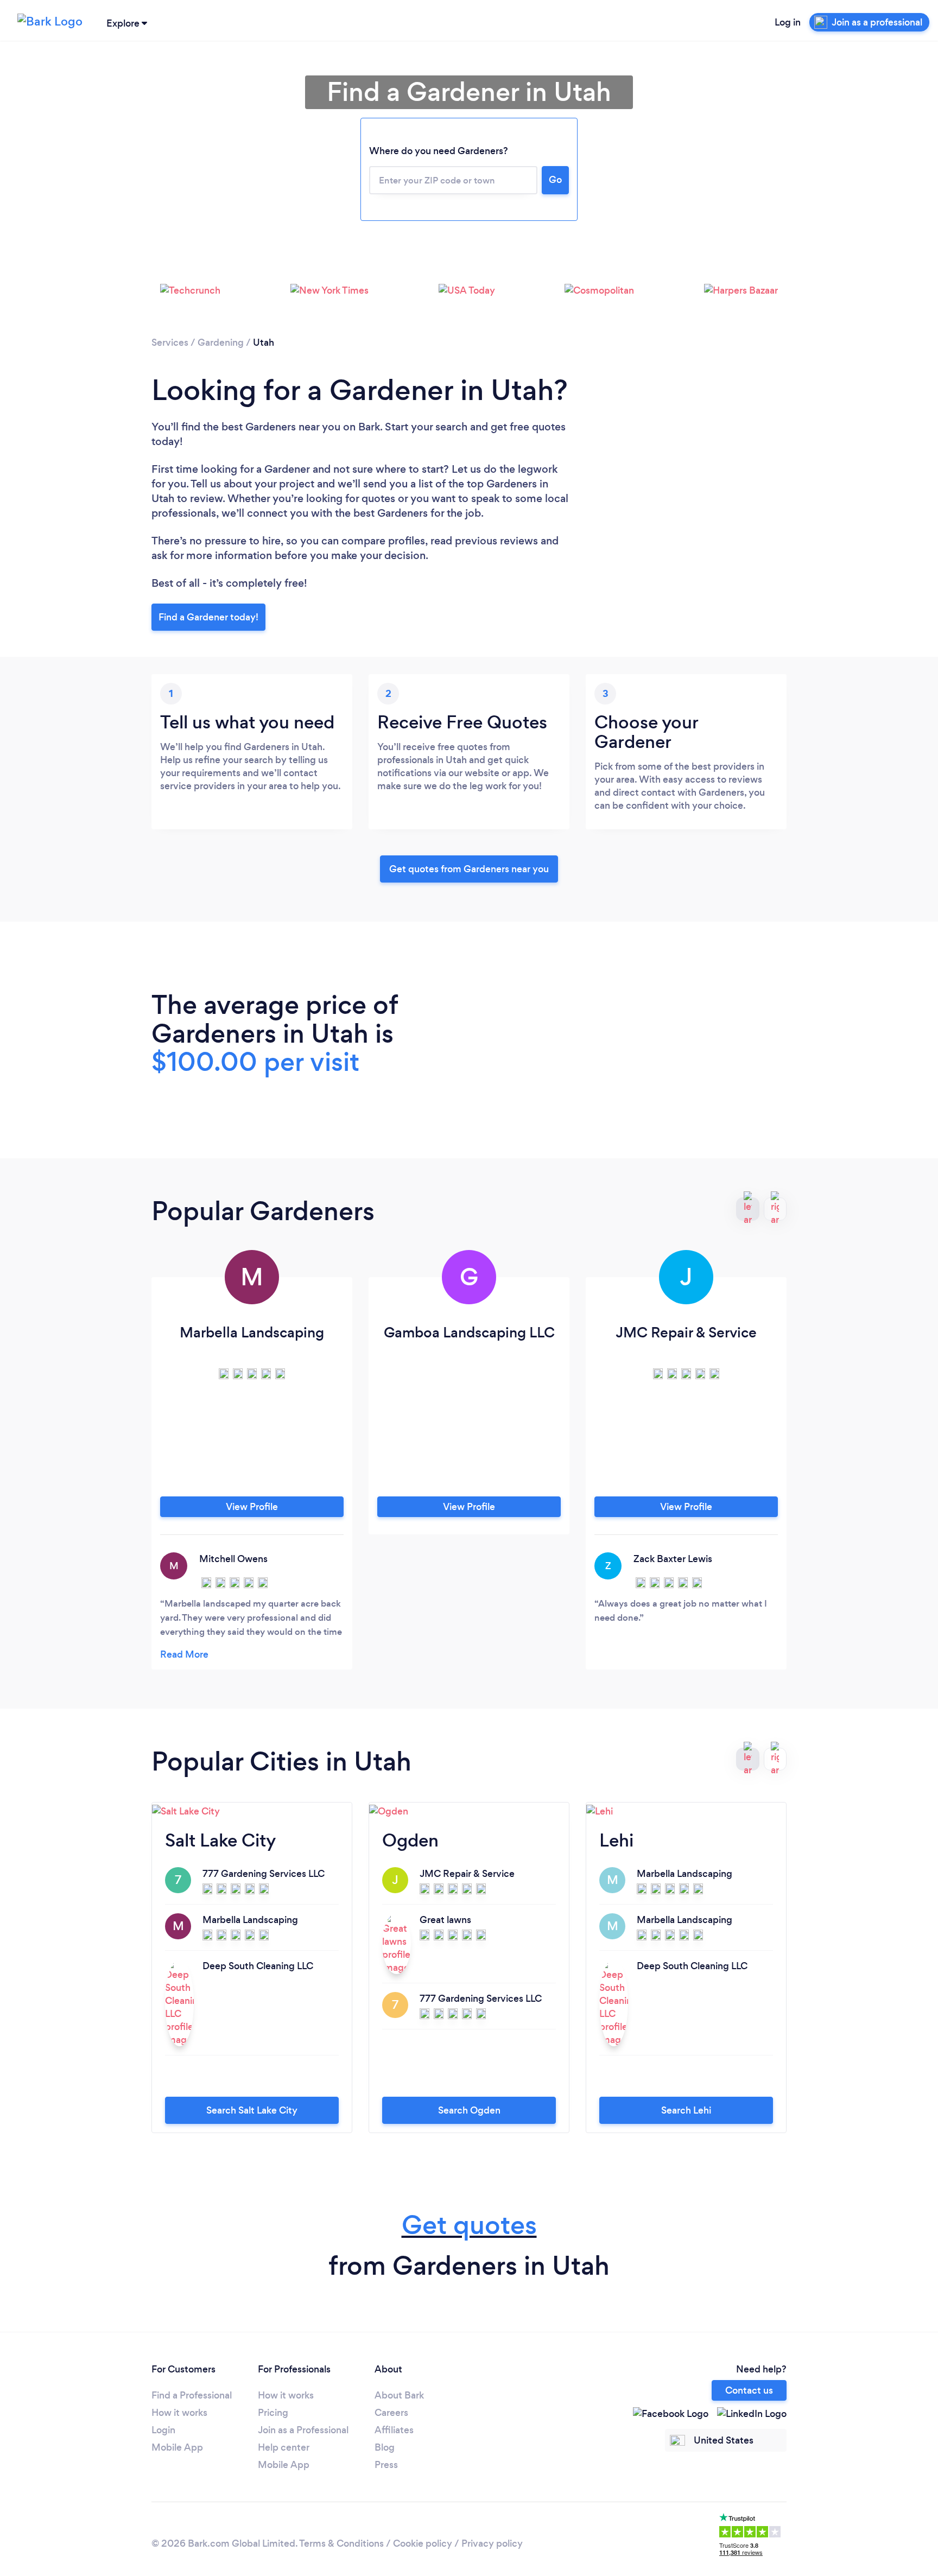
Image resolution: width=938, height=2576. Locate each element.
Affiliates (394, 2430)
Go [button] (555, 180)
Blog (385, 2447)
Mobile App (177, 2447)
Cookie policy (423, 2543)
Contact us (749, 2390)
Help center (284, 2447)
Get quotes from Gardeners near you (469, 869)
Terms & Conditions (341, 2543)
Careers (391, 2413)
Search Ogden (469, 2110)
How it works (179, 2413)
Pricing (273, 2413)
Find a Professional (192, 2395)
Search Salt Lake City (252, 2110)
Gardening (221, 342)
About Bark (399, 2395)
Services (170, 342)
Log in (788, 22)
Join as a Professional (303, 2430)
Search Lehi (686, 2110)
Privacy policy (492, 2543)
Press (386, 2465)
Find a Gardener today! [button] (208, 617)
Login (163, 2430)
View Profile (252, 1507)
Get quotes (469, 2225)
